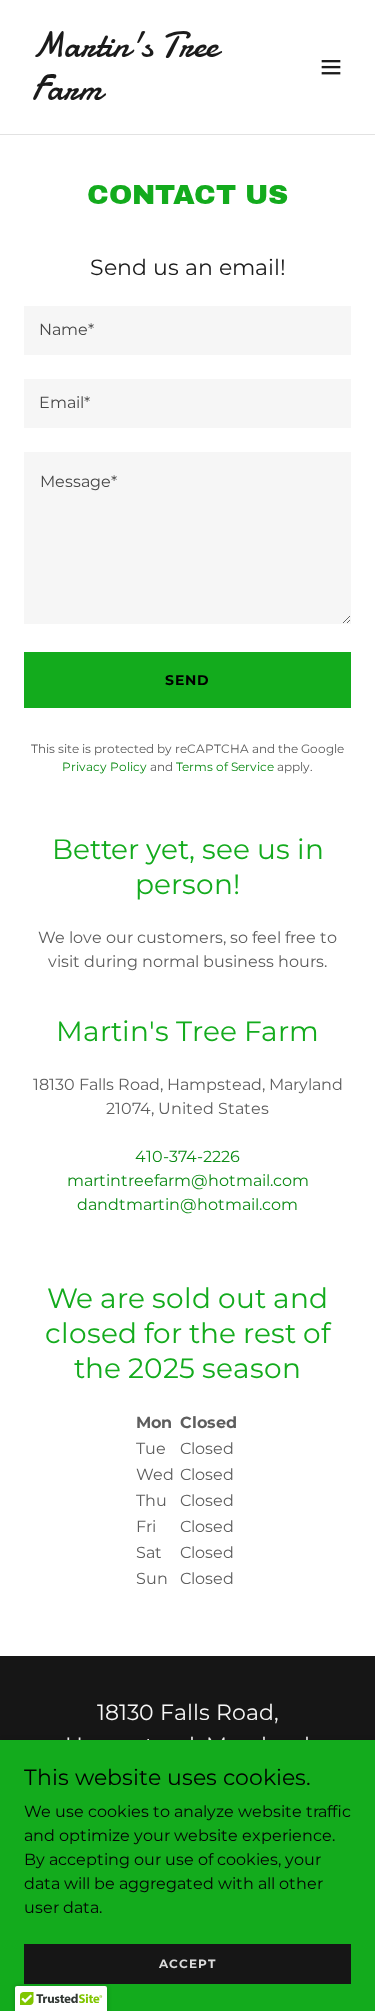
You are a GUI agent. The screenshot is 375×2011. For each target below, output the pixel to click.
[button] (331, 67)
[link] (138, 94)
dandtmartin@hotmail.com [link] (187, 1204)
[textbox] (187, 330)
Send (187, 680)
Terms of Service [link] (225, 766)
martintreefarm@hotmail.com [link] (188, 1180)
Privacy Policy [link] (104, 766)
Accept (187, 1963)
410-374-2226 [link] (187, 1156)
